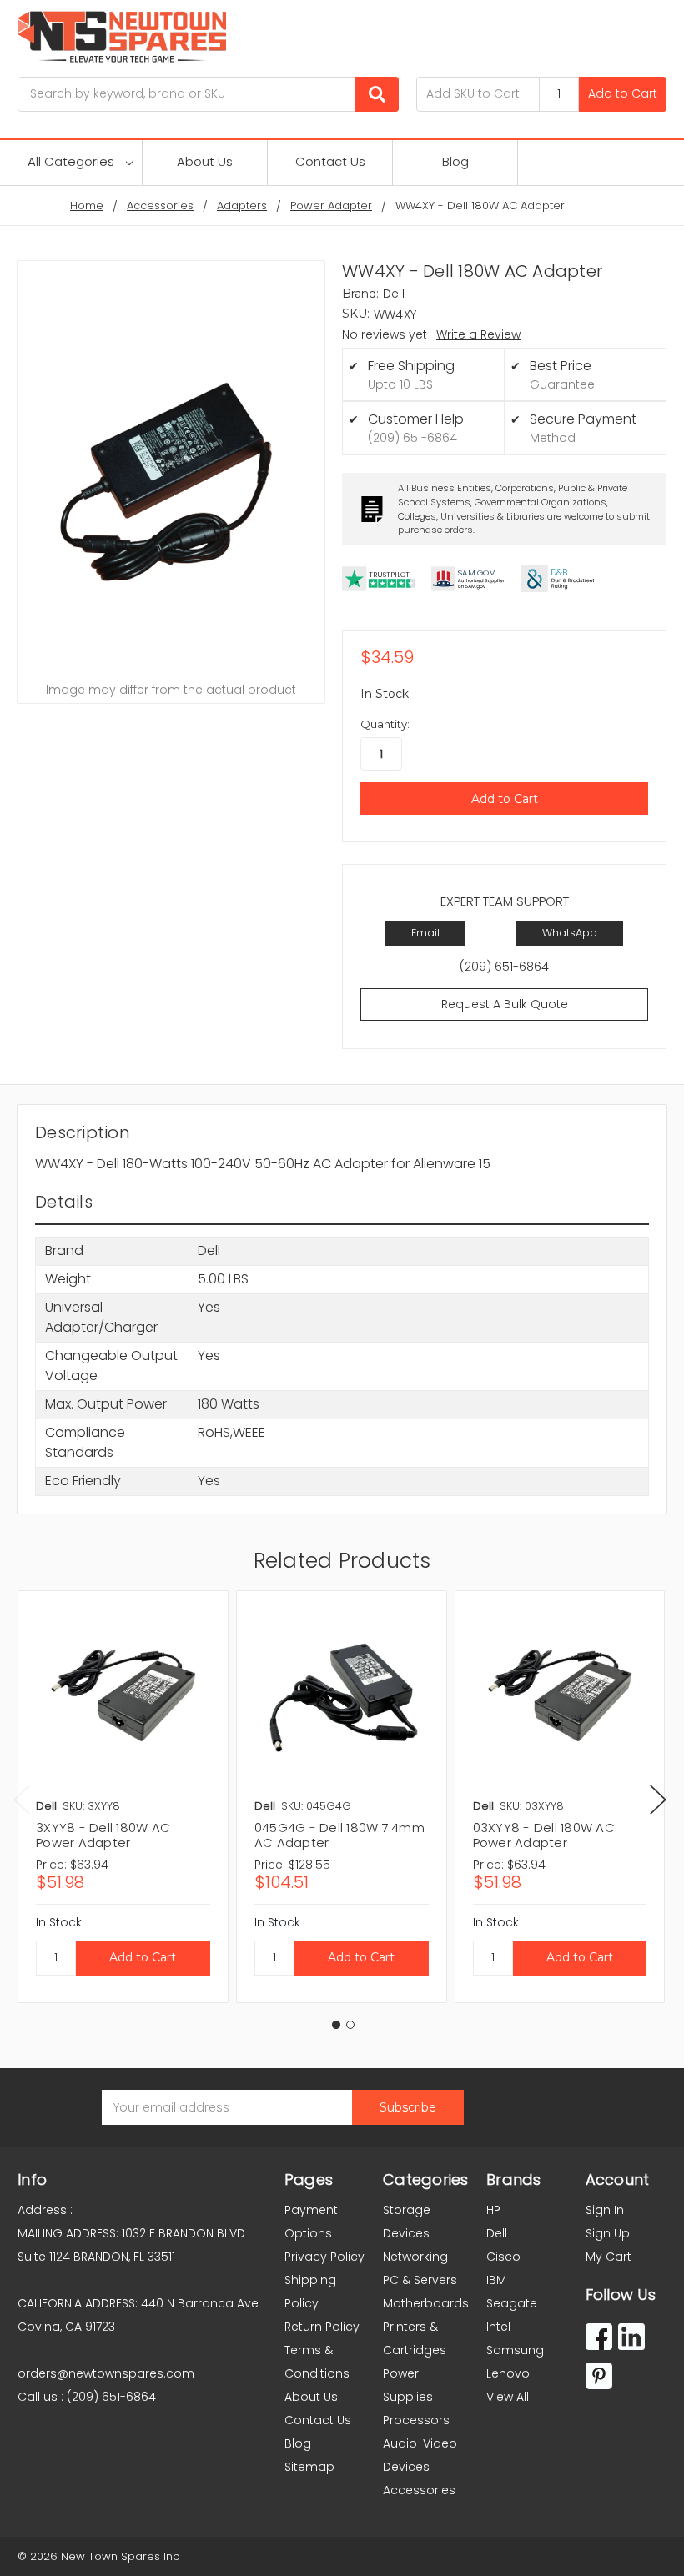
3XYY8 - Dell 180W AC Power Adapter (103, 1835)
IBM (496, 2280)
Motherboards (426, 2303)
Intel (498, 2327)
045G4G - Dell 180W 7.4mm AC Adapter (339, 1835)
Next (658, 1799)
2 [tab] (350, 2025)
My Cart (609, 2257)
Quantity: (385, 724)
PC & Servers (420, 2280)
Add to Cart (623, 93)
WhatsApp (570, 933)
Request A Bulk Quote (505, 1004)
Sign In (605, 2210)
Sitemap (309, 2467)
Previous (22, 1799)
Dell (497, 2233)
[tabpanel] (123, 1797)
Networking (415, 2257)
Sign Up (608, 2233)
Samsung (515, 2350)
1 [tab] (336, 2025)
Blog (455, 161)
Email (425, 933)
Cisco (503, 2257)
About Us (205, 161)
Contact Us (330, 161)
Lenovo (508, 2373)
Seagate (512, 2303)
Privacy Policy (324, 2257)
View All (508, 2397)
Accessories (419, 2490)
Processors (416, 2420)
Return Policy (322, 2327)
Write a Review (478, 334)
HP (493, 2210)
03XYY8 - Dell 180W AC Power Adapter (544, 1835)
